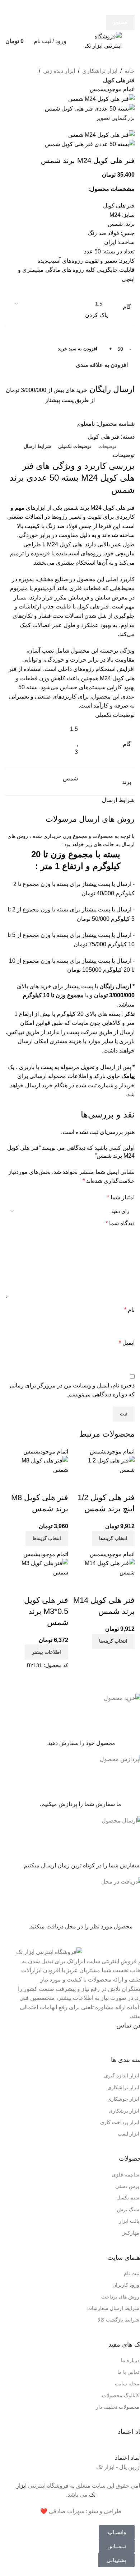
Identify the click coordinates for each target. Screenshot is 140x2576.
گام (127, 307)
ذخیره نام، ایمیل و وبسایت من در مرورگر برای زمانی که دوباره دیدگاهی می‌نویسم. (72, 1390)
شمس (70, 778)
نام (129, 1310)
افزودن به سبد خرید (78, 349)
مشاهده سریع (126, 1483)
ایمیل (127, 1343)
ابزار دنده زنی (59, 71)
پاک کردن (96, 315)
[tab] (107, 447)
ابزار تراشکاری (100, 71)
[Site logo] (99, 41)
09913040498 (86, 2042)
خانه (130, 71)
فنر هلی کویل (119, 80)
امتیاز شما (121, 1197)
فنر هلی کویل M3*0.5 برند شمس (46, 1611)
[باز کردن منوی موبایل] (132, 41)
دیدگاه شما (120, 1223)
